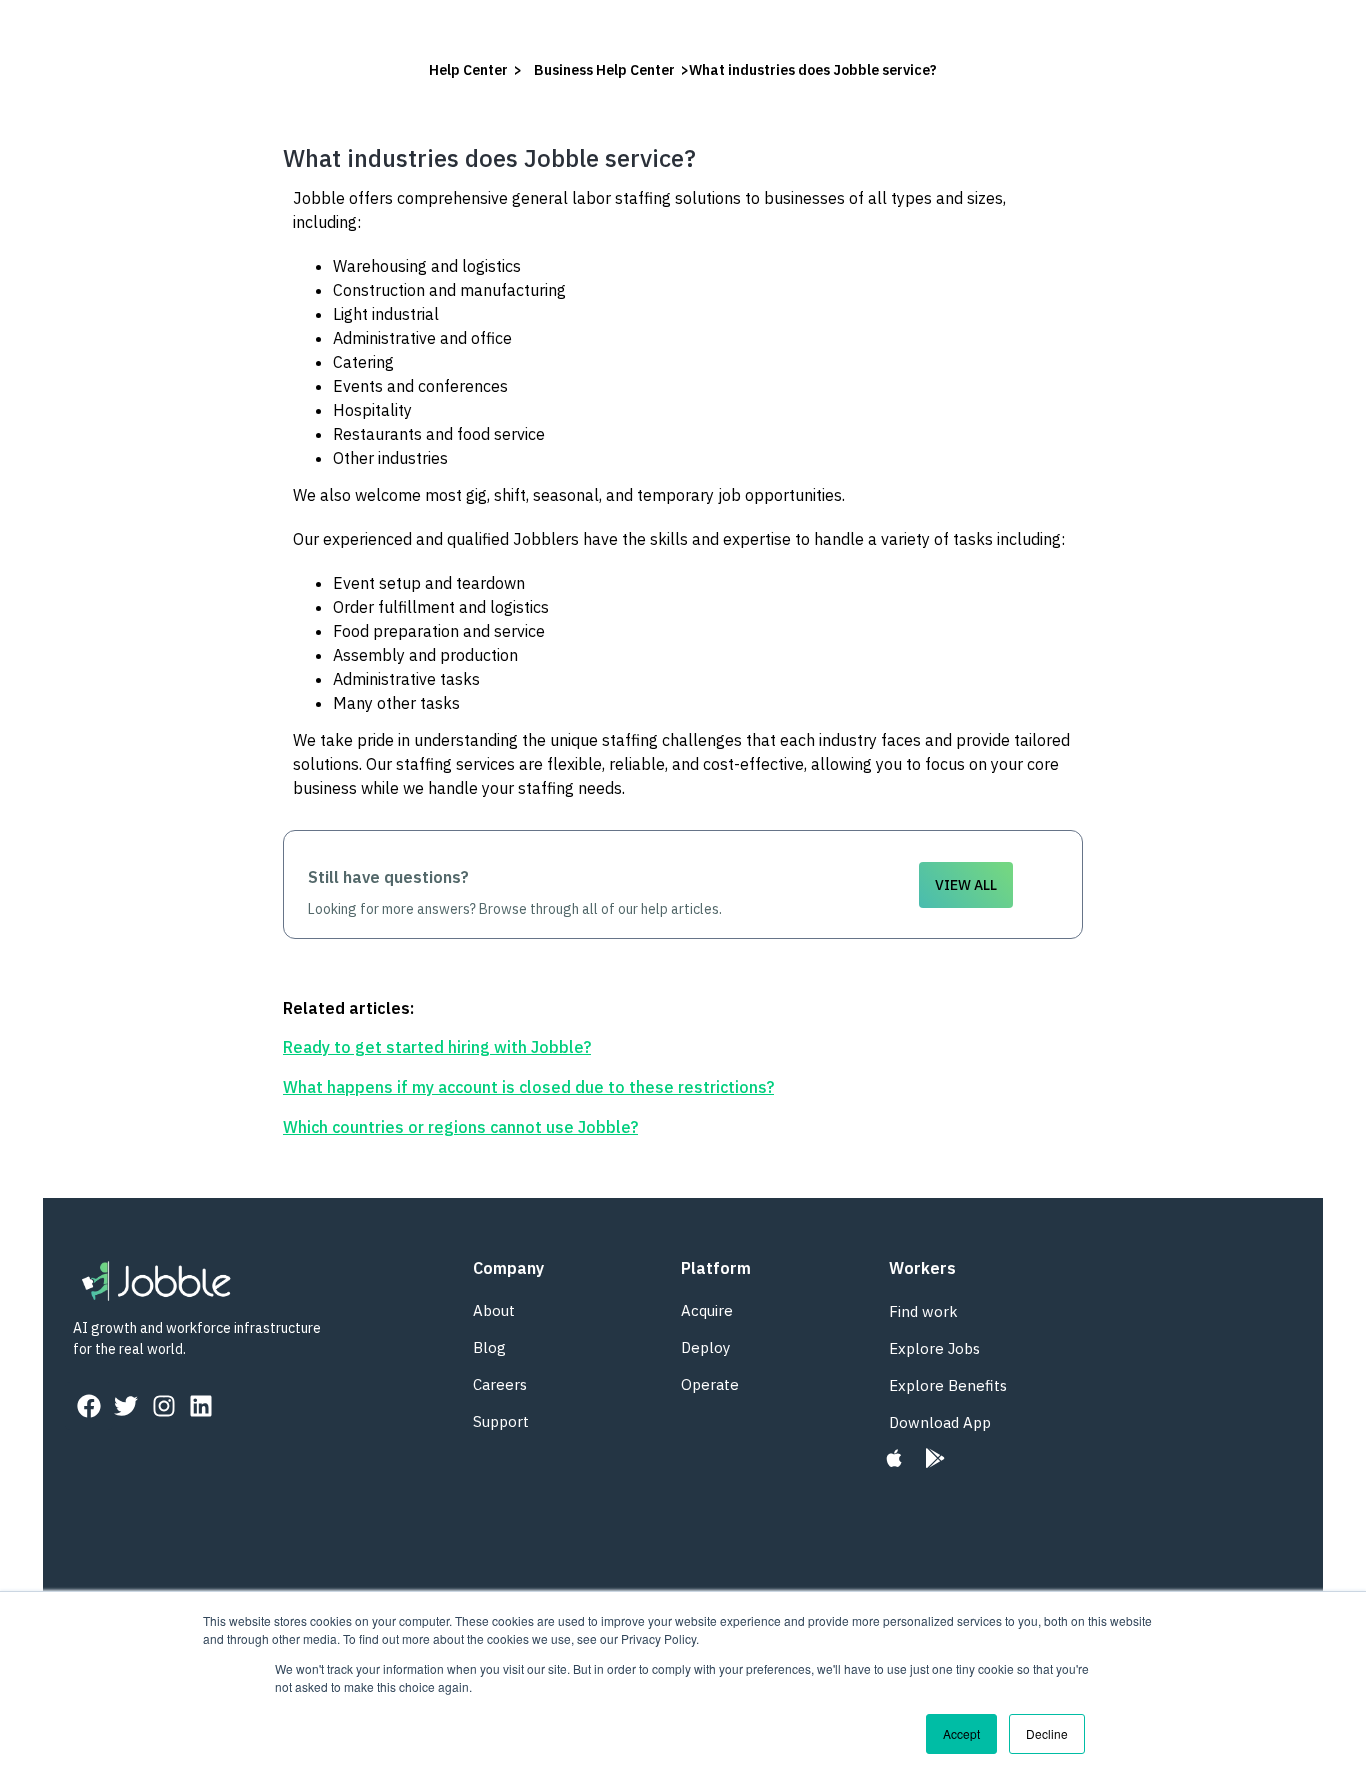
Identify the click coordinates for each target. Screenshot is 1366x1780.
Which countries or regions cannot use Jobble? (460, 1127)
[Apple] (894, 1458)
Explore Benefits (948, 1385)
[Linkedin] (201, 1406)
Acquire (707, 1310)
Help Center (468, 70)
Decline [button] (1047, 1733)
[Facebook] (89, 1406)
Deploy (705, 1347)
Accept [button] (961, 1733)
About (494, 1310)
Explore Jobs (934, 1348)
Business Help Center (604, 70)
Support (501, 1421)
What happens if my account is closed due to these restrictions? (528, 1087)
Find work (923, 1311)
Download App (940, 1422)
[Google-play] (935, 1458)
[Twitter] (126, 1406)
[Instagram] (164, 1406)
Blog (489, 1347)
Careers (500, 1384)
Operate (710, 1384)
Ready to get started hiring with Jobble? (437, 1047)
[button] (966, 885)
